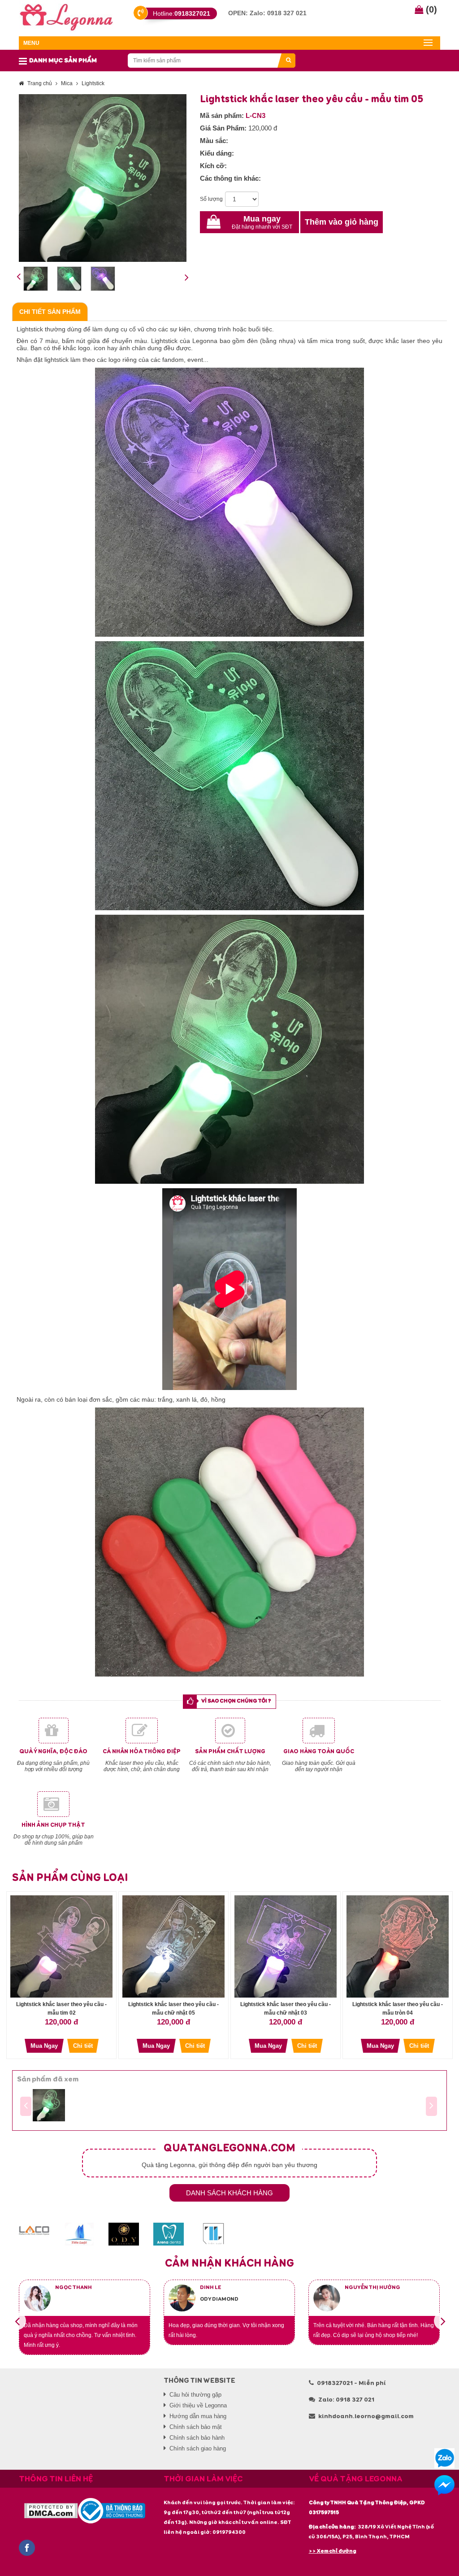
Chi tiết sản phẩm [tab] (50, 312)
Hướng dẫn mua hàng (198, 2416)
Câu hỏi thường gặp (195, 2395)
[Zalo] (444, 2458)
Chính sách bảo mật (196, 2427)
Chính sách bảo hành (197, 2438)
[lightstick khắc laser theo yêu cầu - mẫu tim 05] (49, 2105)
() (430, 9)
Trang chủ (40, 83)
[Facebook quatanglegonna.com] (27, 2548)
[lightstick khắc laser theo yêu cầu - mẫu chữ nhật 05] (173, 1946)
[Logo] (67, 16)
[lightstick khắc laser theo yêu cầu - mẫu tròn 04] (398, 1946)
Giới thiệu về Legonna (198, 2405)
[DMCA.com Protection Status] (51, 2511)
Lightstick (93, 83)
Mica (67, 83)
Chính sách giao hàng (198, 2448)
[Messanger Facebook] (444, 2485)
